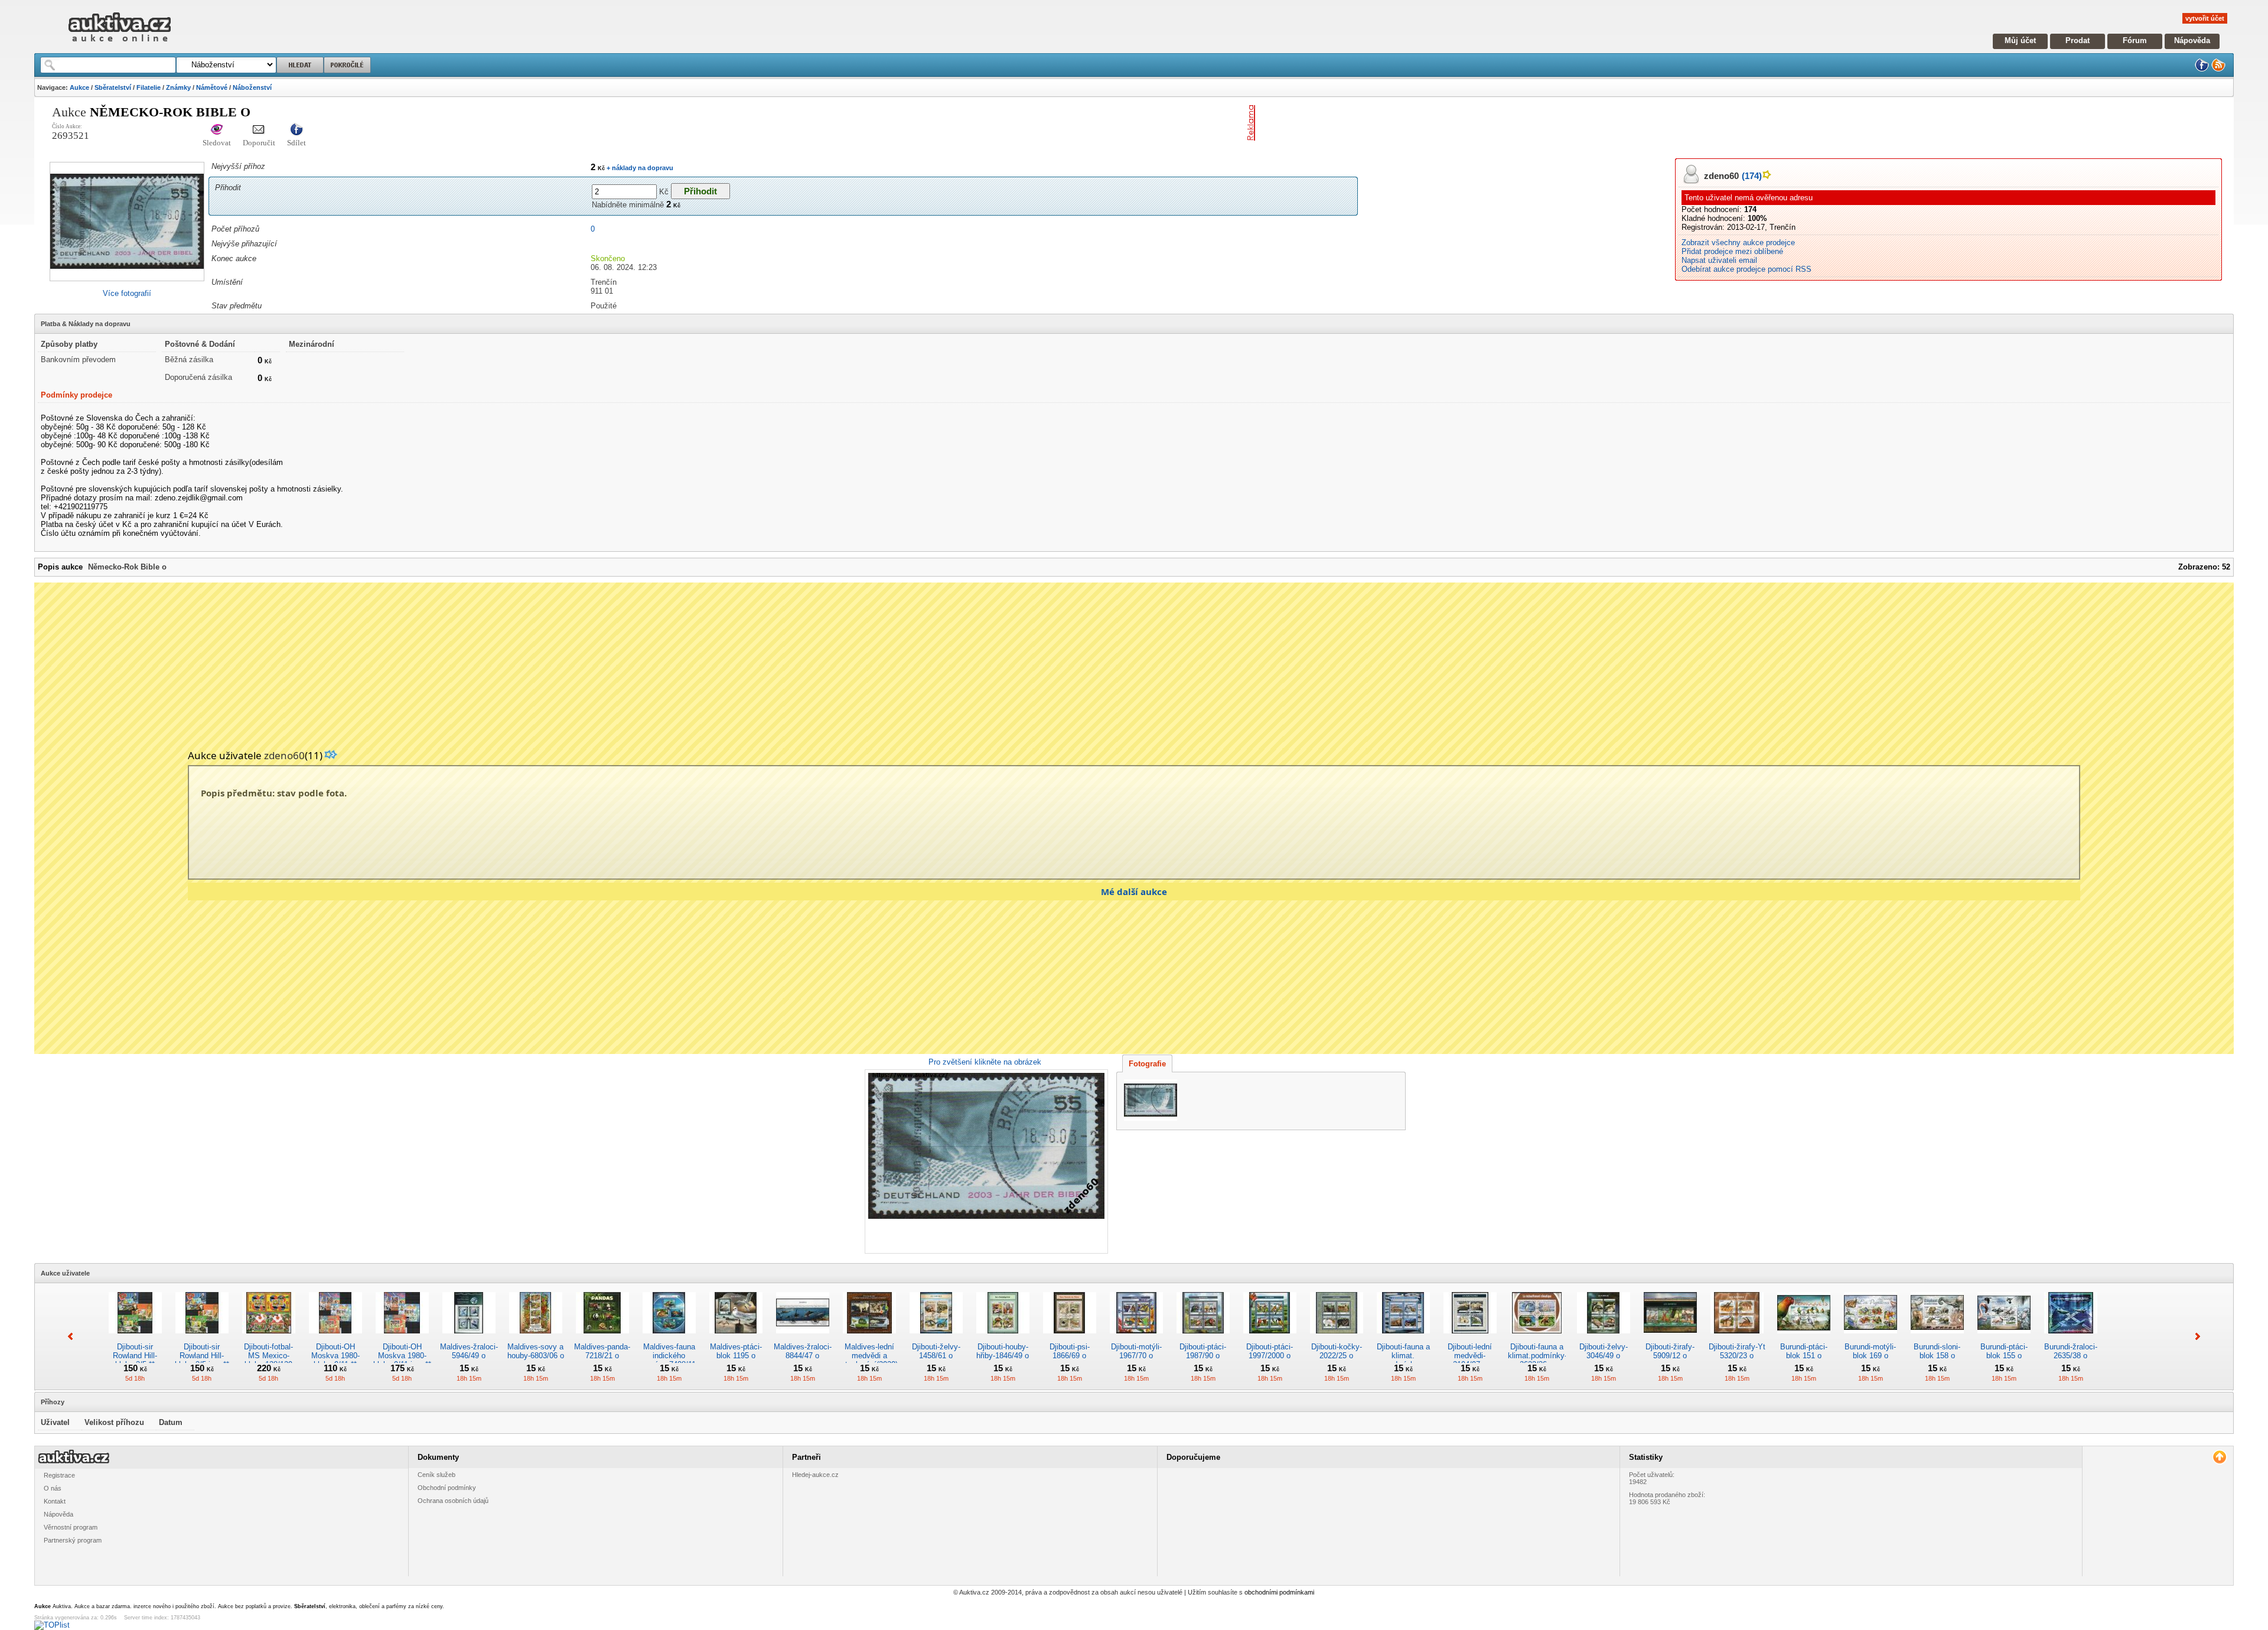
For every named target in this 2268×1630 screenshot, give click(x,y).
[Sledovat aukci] (217, 130)
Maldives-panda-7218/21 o (602, 1351)
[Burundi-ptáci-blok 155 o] (2004, 1338)
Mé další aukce (1134, 892)
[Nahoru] (2219, 1457)
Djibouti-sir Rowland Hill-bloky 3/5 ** (135, 1356)
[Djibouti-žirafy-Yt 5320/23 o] (1737, 1338)
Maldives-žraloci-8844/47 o (803, 1351)
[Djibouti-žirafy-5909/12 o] (1670, 1338)
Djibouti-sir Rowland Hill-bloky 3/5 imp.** (202, 1356)
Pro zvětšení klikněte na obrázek (985, 1062)
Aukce (79, 87)
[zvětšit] (985, 1162)
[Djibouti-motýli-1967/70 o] (1136, 1338)
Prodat (2078, 40)
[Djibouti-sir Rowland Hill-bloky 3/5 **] (135, 1338)
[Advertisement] (1398, 123)
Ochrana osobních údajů (453, 1501)
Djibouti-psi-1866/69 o (1070, 1351)
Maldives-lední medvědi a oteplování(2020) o (869, 1360)
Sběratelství (113, 87)
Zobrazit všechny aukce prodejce (1738, 243)
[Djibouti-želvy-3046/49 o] (1604, 1338)
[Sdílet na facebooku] (296, 130)
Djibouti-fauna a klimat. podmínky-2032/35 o (1403, 1360)
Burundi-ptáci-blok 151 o (1804, 1351)
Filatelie (149, 87)
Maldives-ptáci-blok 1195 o (736, 1351)
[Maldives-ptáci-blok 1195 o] (736, 1338)
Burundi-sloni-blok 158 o (1937, 1351)
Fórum (2135, 40)
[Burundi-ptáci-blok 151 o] (1804, 1338)
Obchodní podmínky (447, 1488)
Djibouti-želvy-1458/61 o (936, 1351)
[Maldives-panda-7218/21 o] (602, 1338)
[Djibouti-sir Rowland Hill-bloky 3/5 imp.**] (202, 1338)
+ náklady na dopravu (639, 168)
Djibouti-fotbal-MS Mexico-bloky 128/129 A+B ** (268, 1360)
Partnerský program (73, 1540)
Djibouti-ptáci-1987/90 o (1203, 1351)
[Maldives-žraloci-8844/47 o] (803, 1338)
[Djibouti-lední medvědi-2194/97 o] (1470, 1338)
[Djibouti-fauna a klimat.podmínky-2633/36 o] (1537, 1338)
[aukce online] (120, 45)
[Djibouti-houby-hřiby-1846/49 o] (1003, 1338)
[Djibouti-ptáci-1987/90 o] (1203, 1338)
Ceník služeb (436, 1475)
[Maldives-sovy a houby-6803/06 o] (536, 1338)
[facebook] (2202, 69)
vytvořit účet (2205, 18)
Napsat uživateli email (1719, 260)
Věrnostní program (71, 1527)
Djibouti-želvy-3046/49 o (1604, 1351)
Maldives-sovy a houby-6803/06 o (536, 1351)
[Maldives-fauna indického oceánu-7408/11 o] (669, 1338)
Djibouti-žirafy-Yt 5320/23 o (1737, 1351)
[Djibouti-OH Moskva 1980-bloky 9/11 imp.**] (402, 1338)
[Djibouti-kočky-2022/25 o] (1337, 1338)
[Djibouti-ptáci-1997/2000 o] (1270, 1338)
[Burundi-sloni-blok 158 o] (1937, 1338)
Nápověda (2192, 40)
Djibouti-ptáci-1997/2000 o (1270, 1351)
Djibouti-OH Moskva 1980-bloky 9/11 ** (335, 1356)
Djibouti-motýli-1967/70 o (1136, 1351)
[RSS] (2218, 69)
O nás (53, 1488)
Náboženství (252, 87)
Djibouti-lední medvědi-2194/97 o (1470, 1356)
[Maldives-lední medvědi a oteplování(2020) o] (869, 1338)
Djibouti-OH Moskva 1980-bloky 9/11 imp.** (402, 1356)
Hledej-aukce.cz (815, 1475)
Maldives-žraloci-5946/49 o (469, 1351)
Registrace (59, 1475)
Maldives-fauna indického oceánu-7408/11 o (669, 1360)
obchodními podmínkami (1279, 1592)
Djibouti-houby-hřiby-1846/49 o (1003, 1351)
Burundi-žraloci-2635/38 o (2071, 1351)
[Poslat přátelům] (259, 130)
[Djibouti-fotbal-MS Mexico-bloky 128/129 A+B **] (269, 1338)
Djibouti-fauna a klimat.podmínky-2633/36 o (1537, 1356)
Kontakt (55, 1501)
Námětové (212, 87)
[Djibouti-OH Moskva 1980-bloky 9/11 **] (335, 1338)
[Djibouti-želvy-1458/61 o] (936, 1338)
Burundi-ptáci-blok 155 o (2004, 1351)
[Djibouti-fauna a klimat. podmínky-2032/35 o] (1403, 1338)
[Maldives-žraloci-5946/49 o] (469, 1338)
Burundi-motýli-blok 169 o (1870, 1351)
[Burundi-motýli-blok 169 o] (1871, 1338)
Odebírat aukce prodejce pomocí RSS (1746, 269)
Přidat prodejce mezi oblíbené (1732, 251)
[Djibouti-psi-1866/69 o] (1070, 1338)
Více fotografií (127, 293)
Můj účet (2020, 40)
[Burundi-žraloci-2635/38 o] (2071, 1338)
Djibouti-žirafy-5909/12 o (1670, 1351)
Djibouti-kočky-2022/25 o (1337, 1351)
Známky (178, 87)
